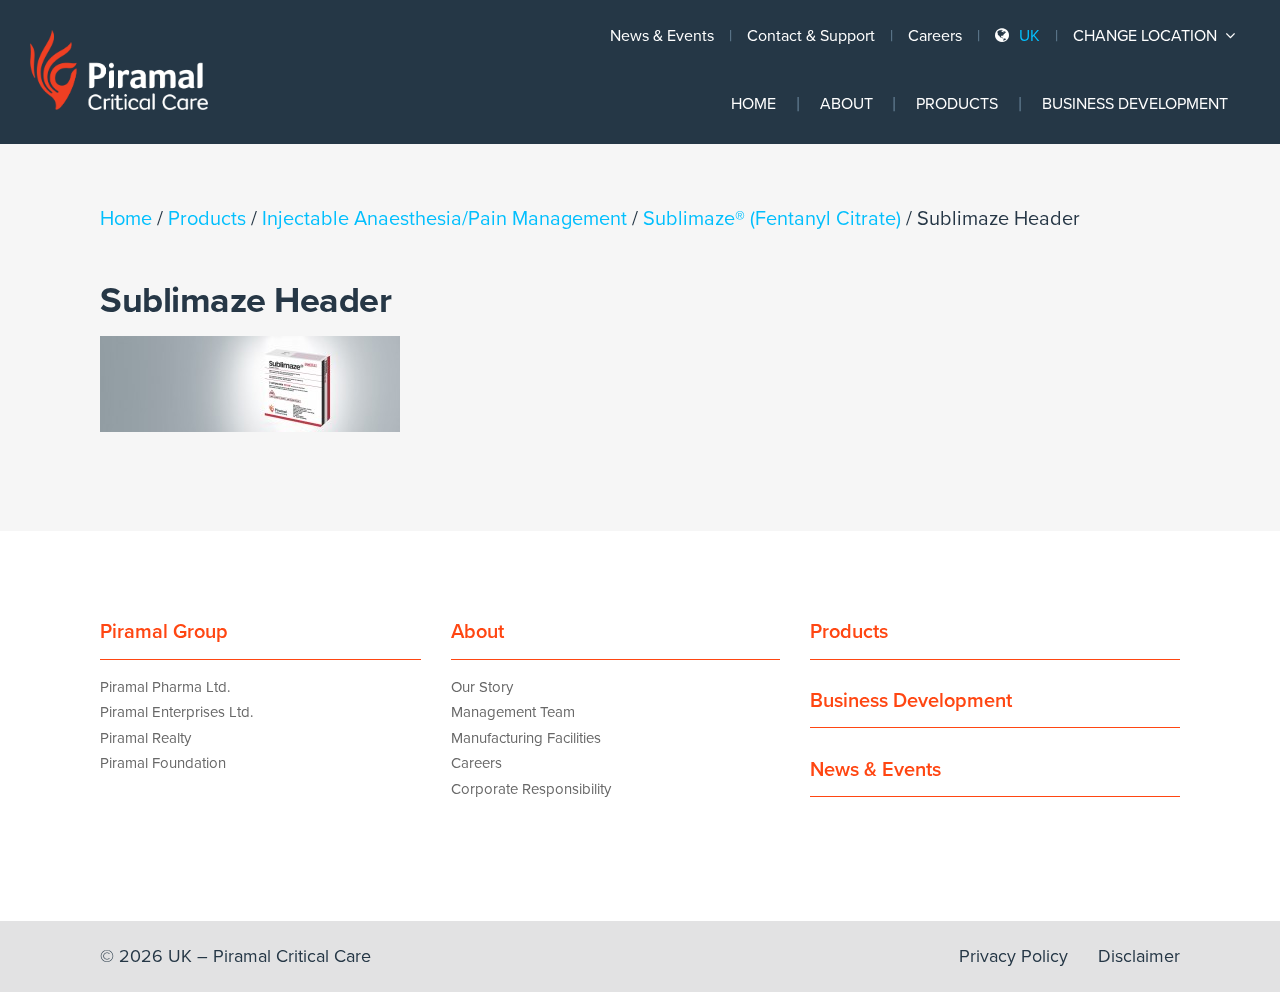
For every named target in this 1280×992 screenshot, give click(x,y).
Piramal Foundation (163, 763)
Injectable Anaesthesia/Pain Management (444, 219)
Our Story (482, 687)
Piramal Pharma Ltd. (165, 687)
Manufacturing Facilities (526, 738)
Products (957, 104)
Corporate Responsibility (531, 789)
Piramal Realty (145, 738)
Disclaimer (1139, 956)
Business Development (1135, 104)
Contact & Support (811, 36)
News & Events (662, 36)
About (846, 104)
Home (753, 104)
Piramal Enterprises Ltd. (176, 712)
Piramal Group (164, 632)
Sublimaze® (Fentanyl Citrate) (772, 219)
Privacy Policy (1013, 956)
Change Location (1147, 36)
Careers (935, 36)
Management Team (513, 712)
